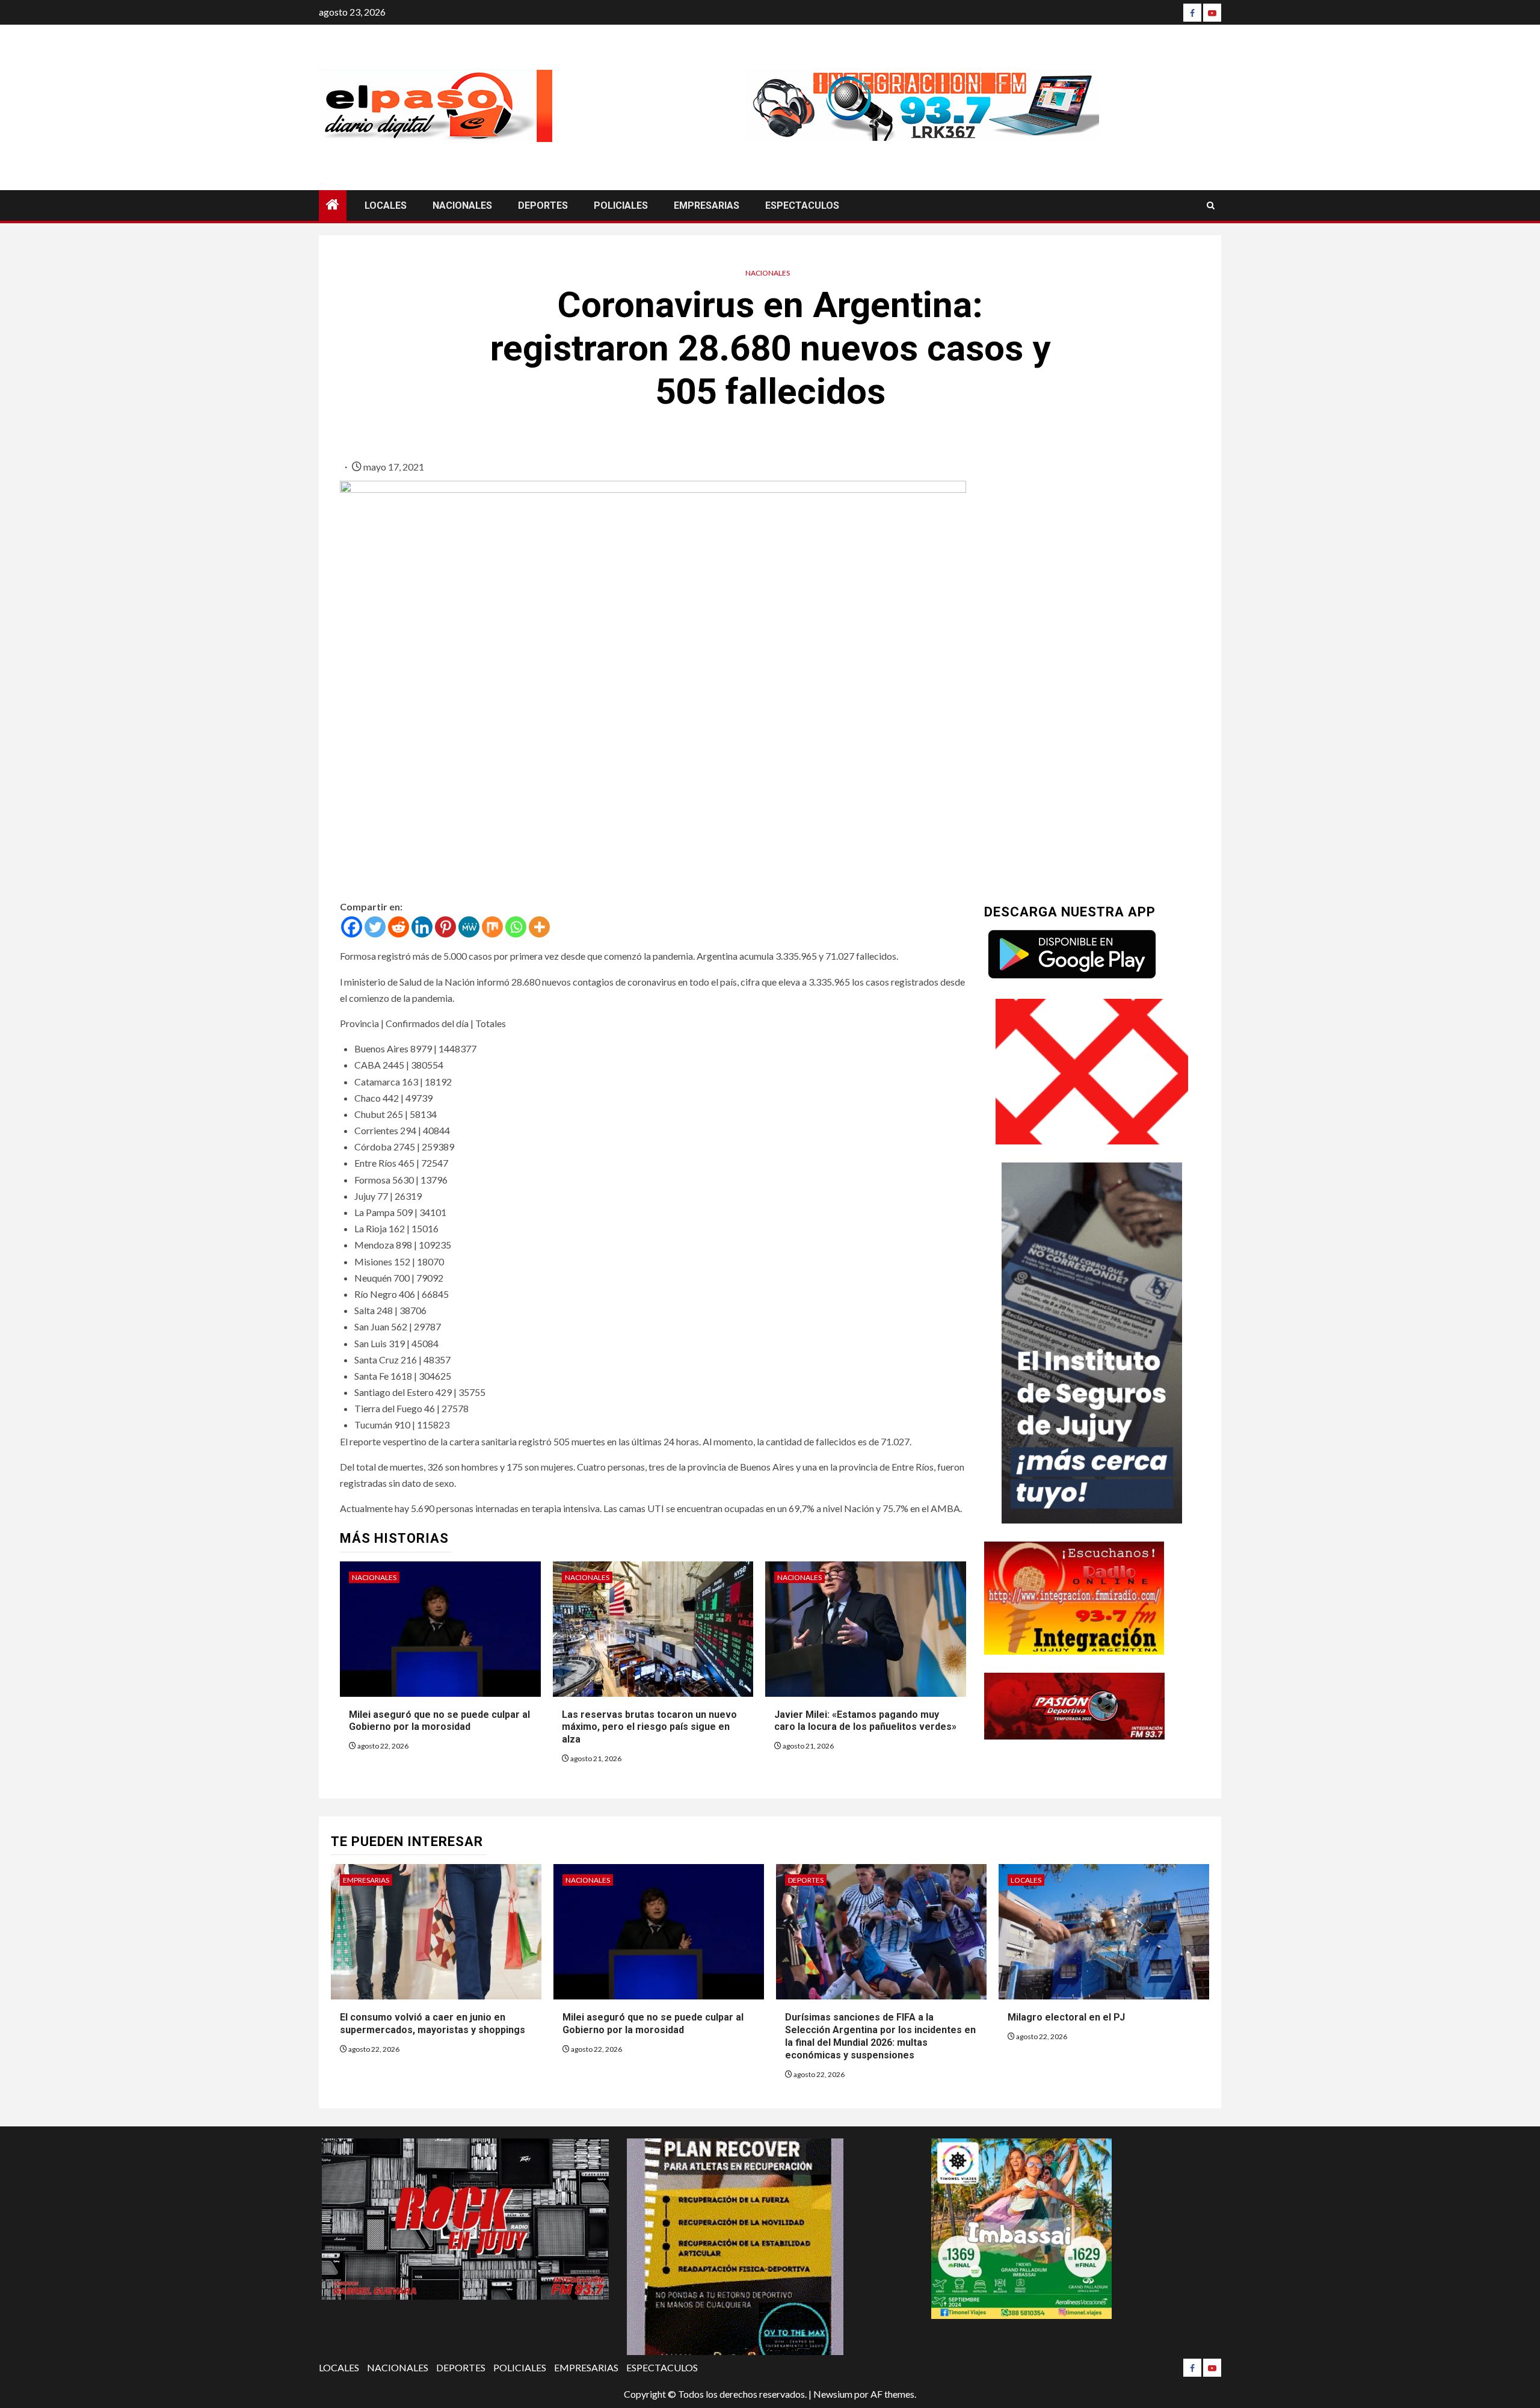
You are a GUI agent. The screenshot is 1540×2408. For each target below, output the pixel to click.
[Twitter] (375, 927)
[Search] (1211, 205)
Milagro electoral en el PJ (1066, 2017)
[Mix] (492, 927)
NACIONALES (462, 205)
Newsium (833, 2394)
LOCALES (386, 205)
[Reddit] (399, 927)
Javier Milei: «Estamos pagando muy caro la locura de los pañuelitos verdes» (865, 1721)
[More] (539, 927)
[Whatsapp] (516, 927)
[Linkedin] (422, 927)
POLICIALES (621, 205)
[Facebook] (1192, 13)
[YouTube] (1212, 13)
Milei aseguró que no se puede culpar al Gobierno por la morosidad (439, 1721)
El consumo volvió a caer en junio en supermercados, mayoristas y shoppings (433, 2024)
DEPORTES (543, 205)
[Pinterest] (445, 927)
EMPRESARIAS (707, 205)
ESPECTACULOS (802, 205)
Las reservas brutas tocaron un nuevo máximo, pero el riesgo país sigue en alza (649, 1727)
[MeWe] (469, 927)
